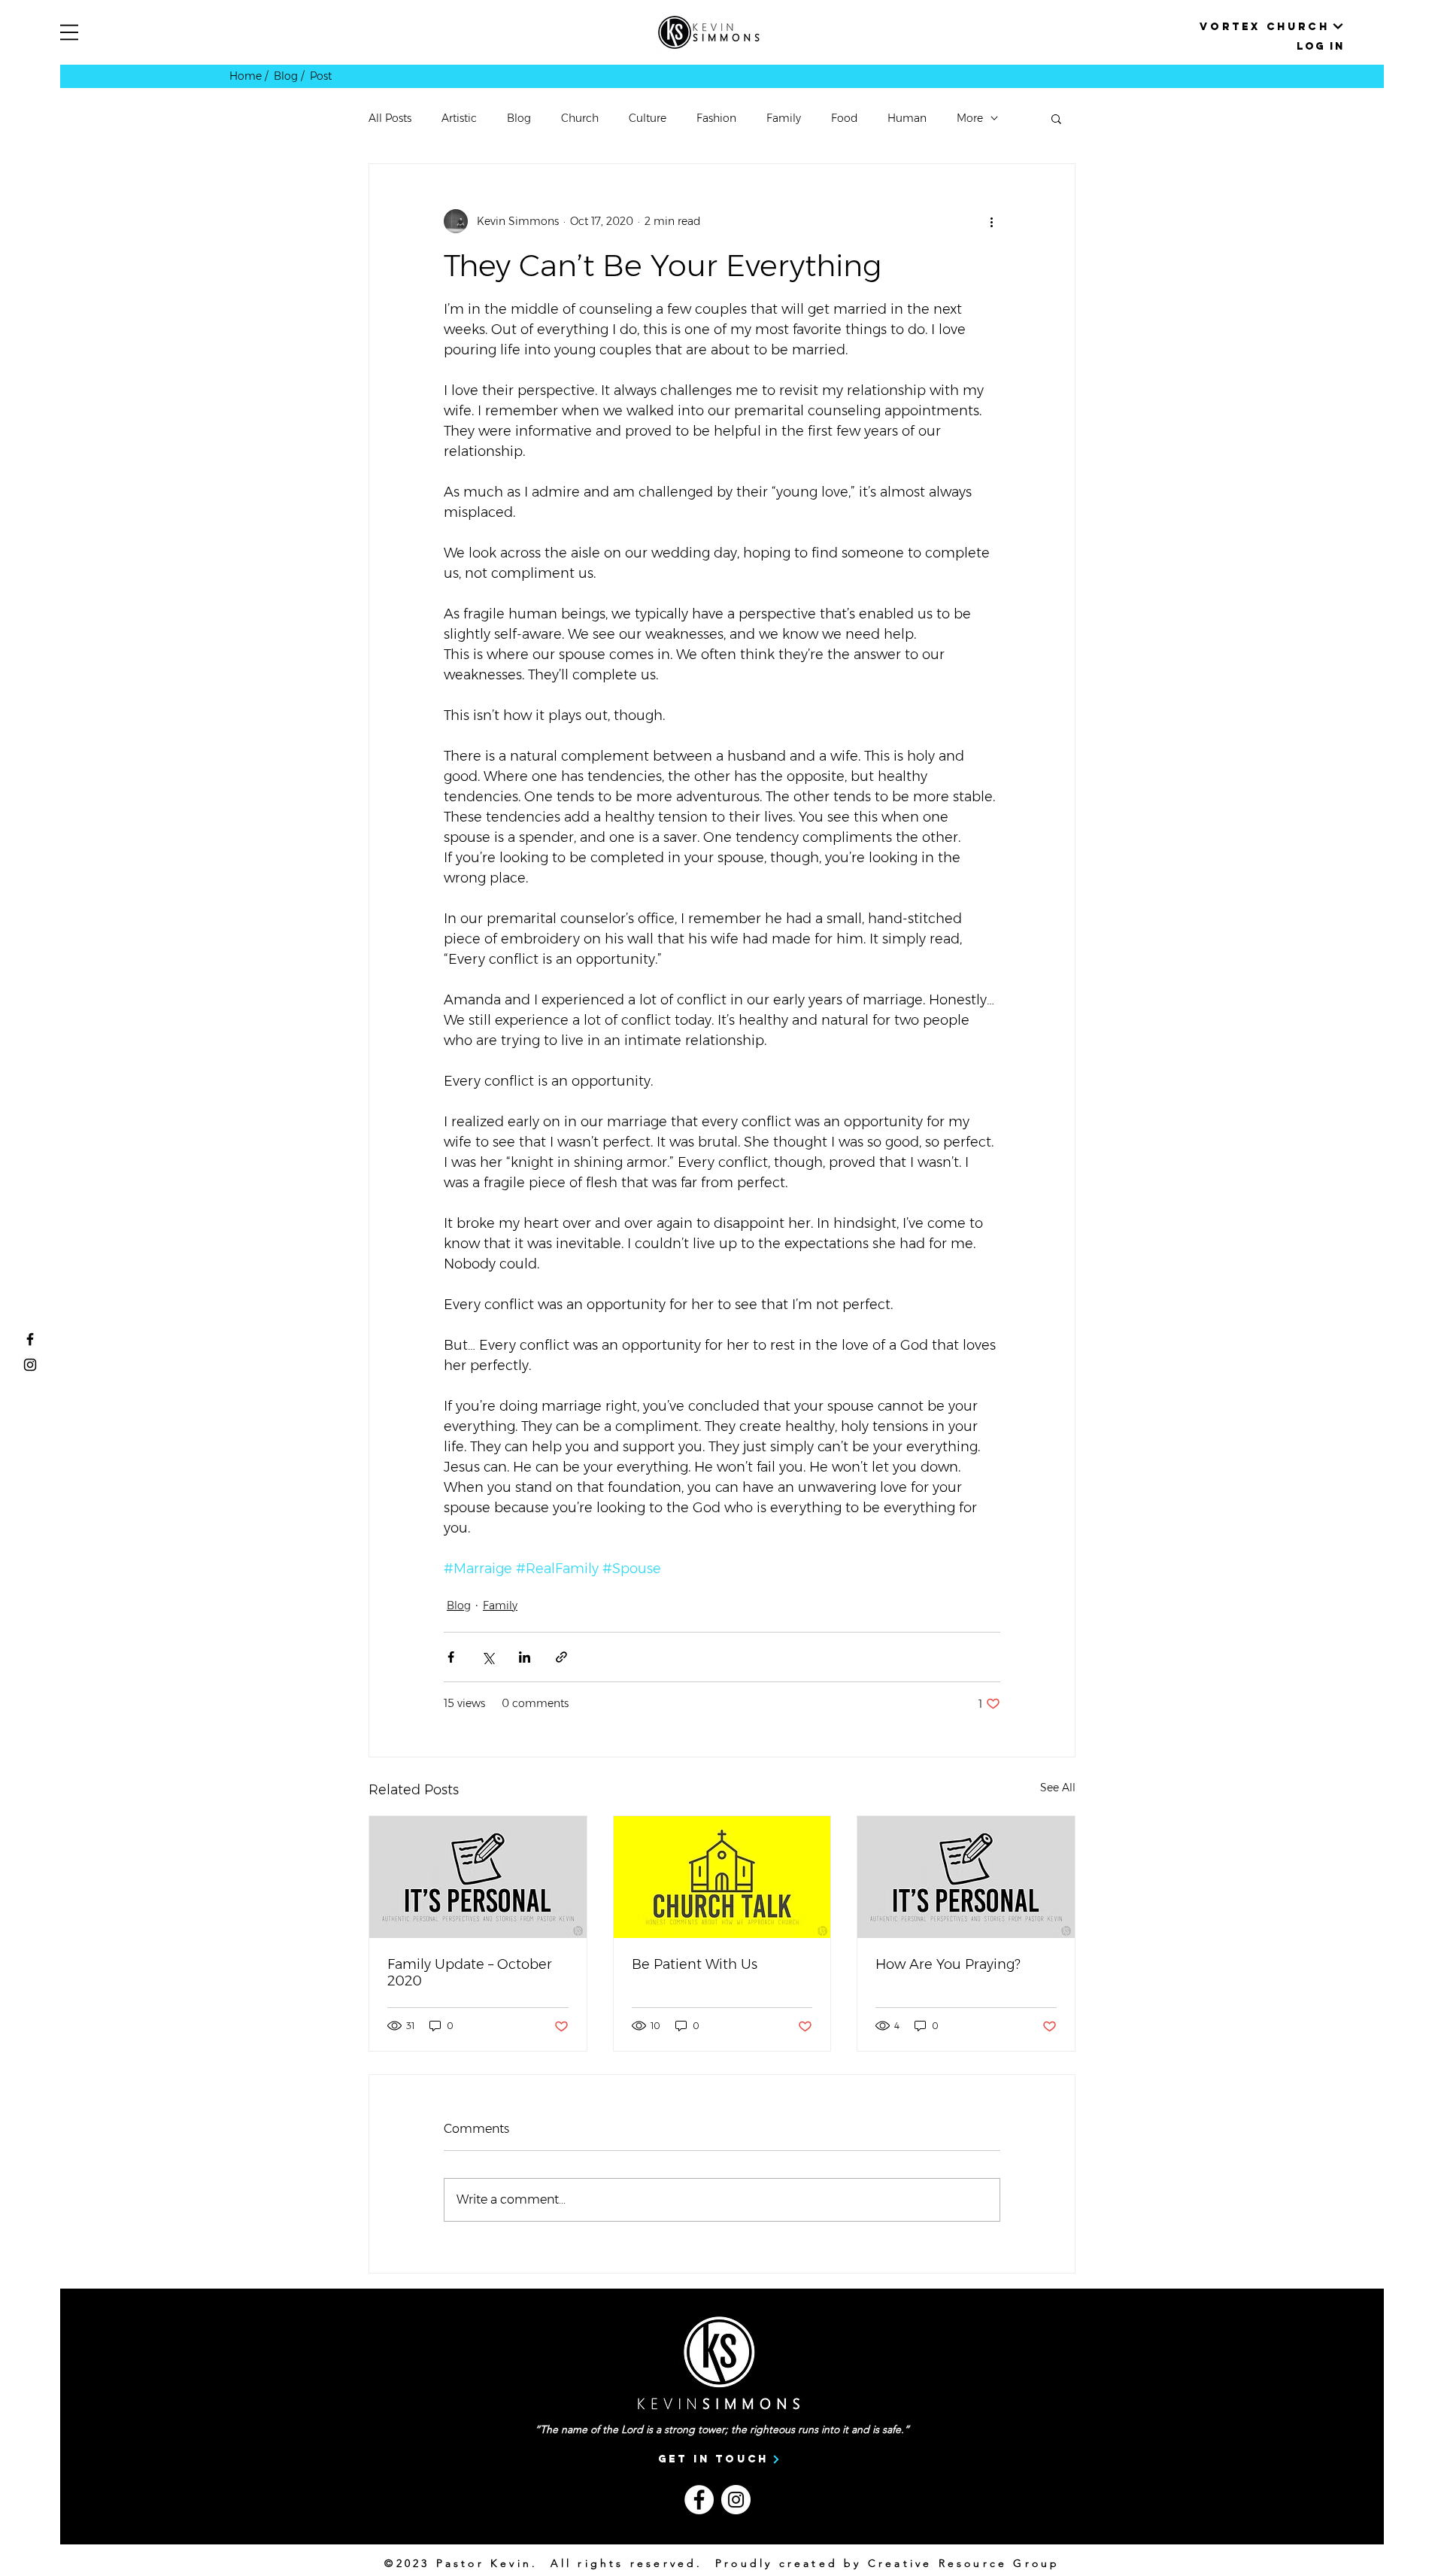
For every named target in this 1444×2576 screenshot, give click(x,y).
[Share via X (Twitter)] (488, 1657)
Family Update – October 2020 (470, 1973)
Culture (648, 118)
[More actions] (991, 221)
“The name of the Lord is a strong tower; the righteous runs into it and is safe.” (722, 2429)
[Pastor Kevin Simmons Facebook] (30, 1339)
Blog (519, 118)
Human (907, 118)
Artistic (459, 118)
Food (844, 118)
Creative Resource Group (964, 2563)
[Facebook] (699, 2500)
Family (784, 118)
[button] (69, 32)
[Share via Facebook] (451, 1657)
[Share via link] (561, 1657)
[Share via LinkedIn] (525, 1657)
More (970, 118)
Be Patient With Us (695, 1964)
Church (580, 118)
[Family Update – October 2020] (478, 1877)
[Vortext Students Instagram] (30, 1365)
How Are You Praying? (948, 1964)
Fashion (716, 118)
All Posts (390, 118)
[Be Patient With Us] (722, 1877)
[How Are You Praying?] (966, 1877)
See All (1058, 1788)
